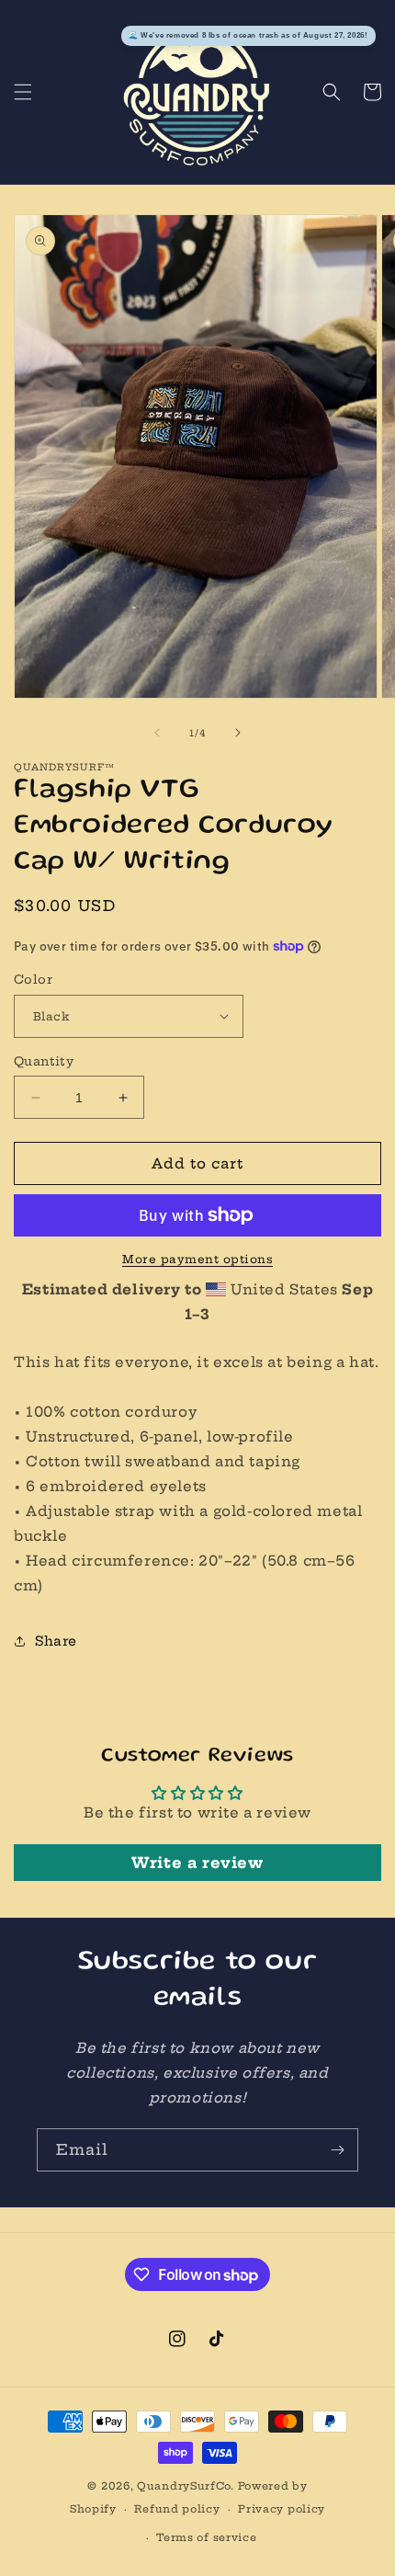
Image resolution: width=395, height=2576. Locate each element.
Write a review (197, 1863)
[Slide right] (238, 733)
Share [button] (56, 1641)
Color (33, 979)
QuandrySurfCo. (186, 2486)
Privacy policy (282, 2509)
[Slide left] (157, 733)
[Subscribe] (337, 2150)
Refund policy (177, 2509)
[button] (23, 92)
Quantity (44, 1061)
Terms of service (206, 2537)
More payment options (197, 1259)
